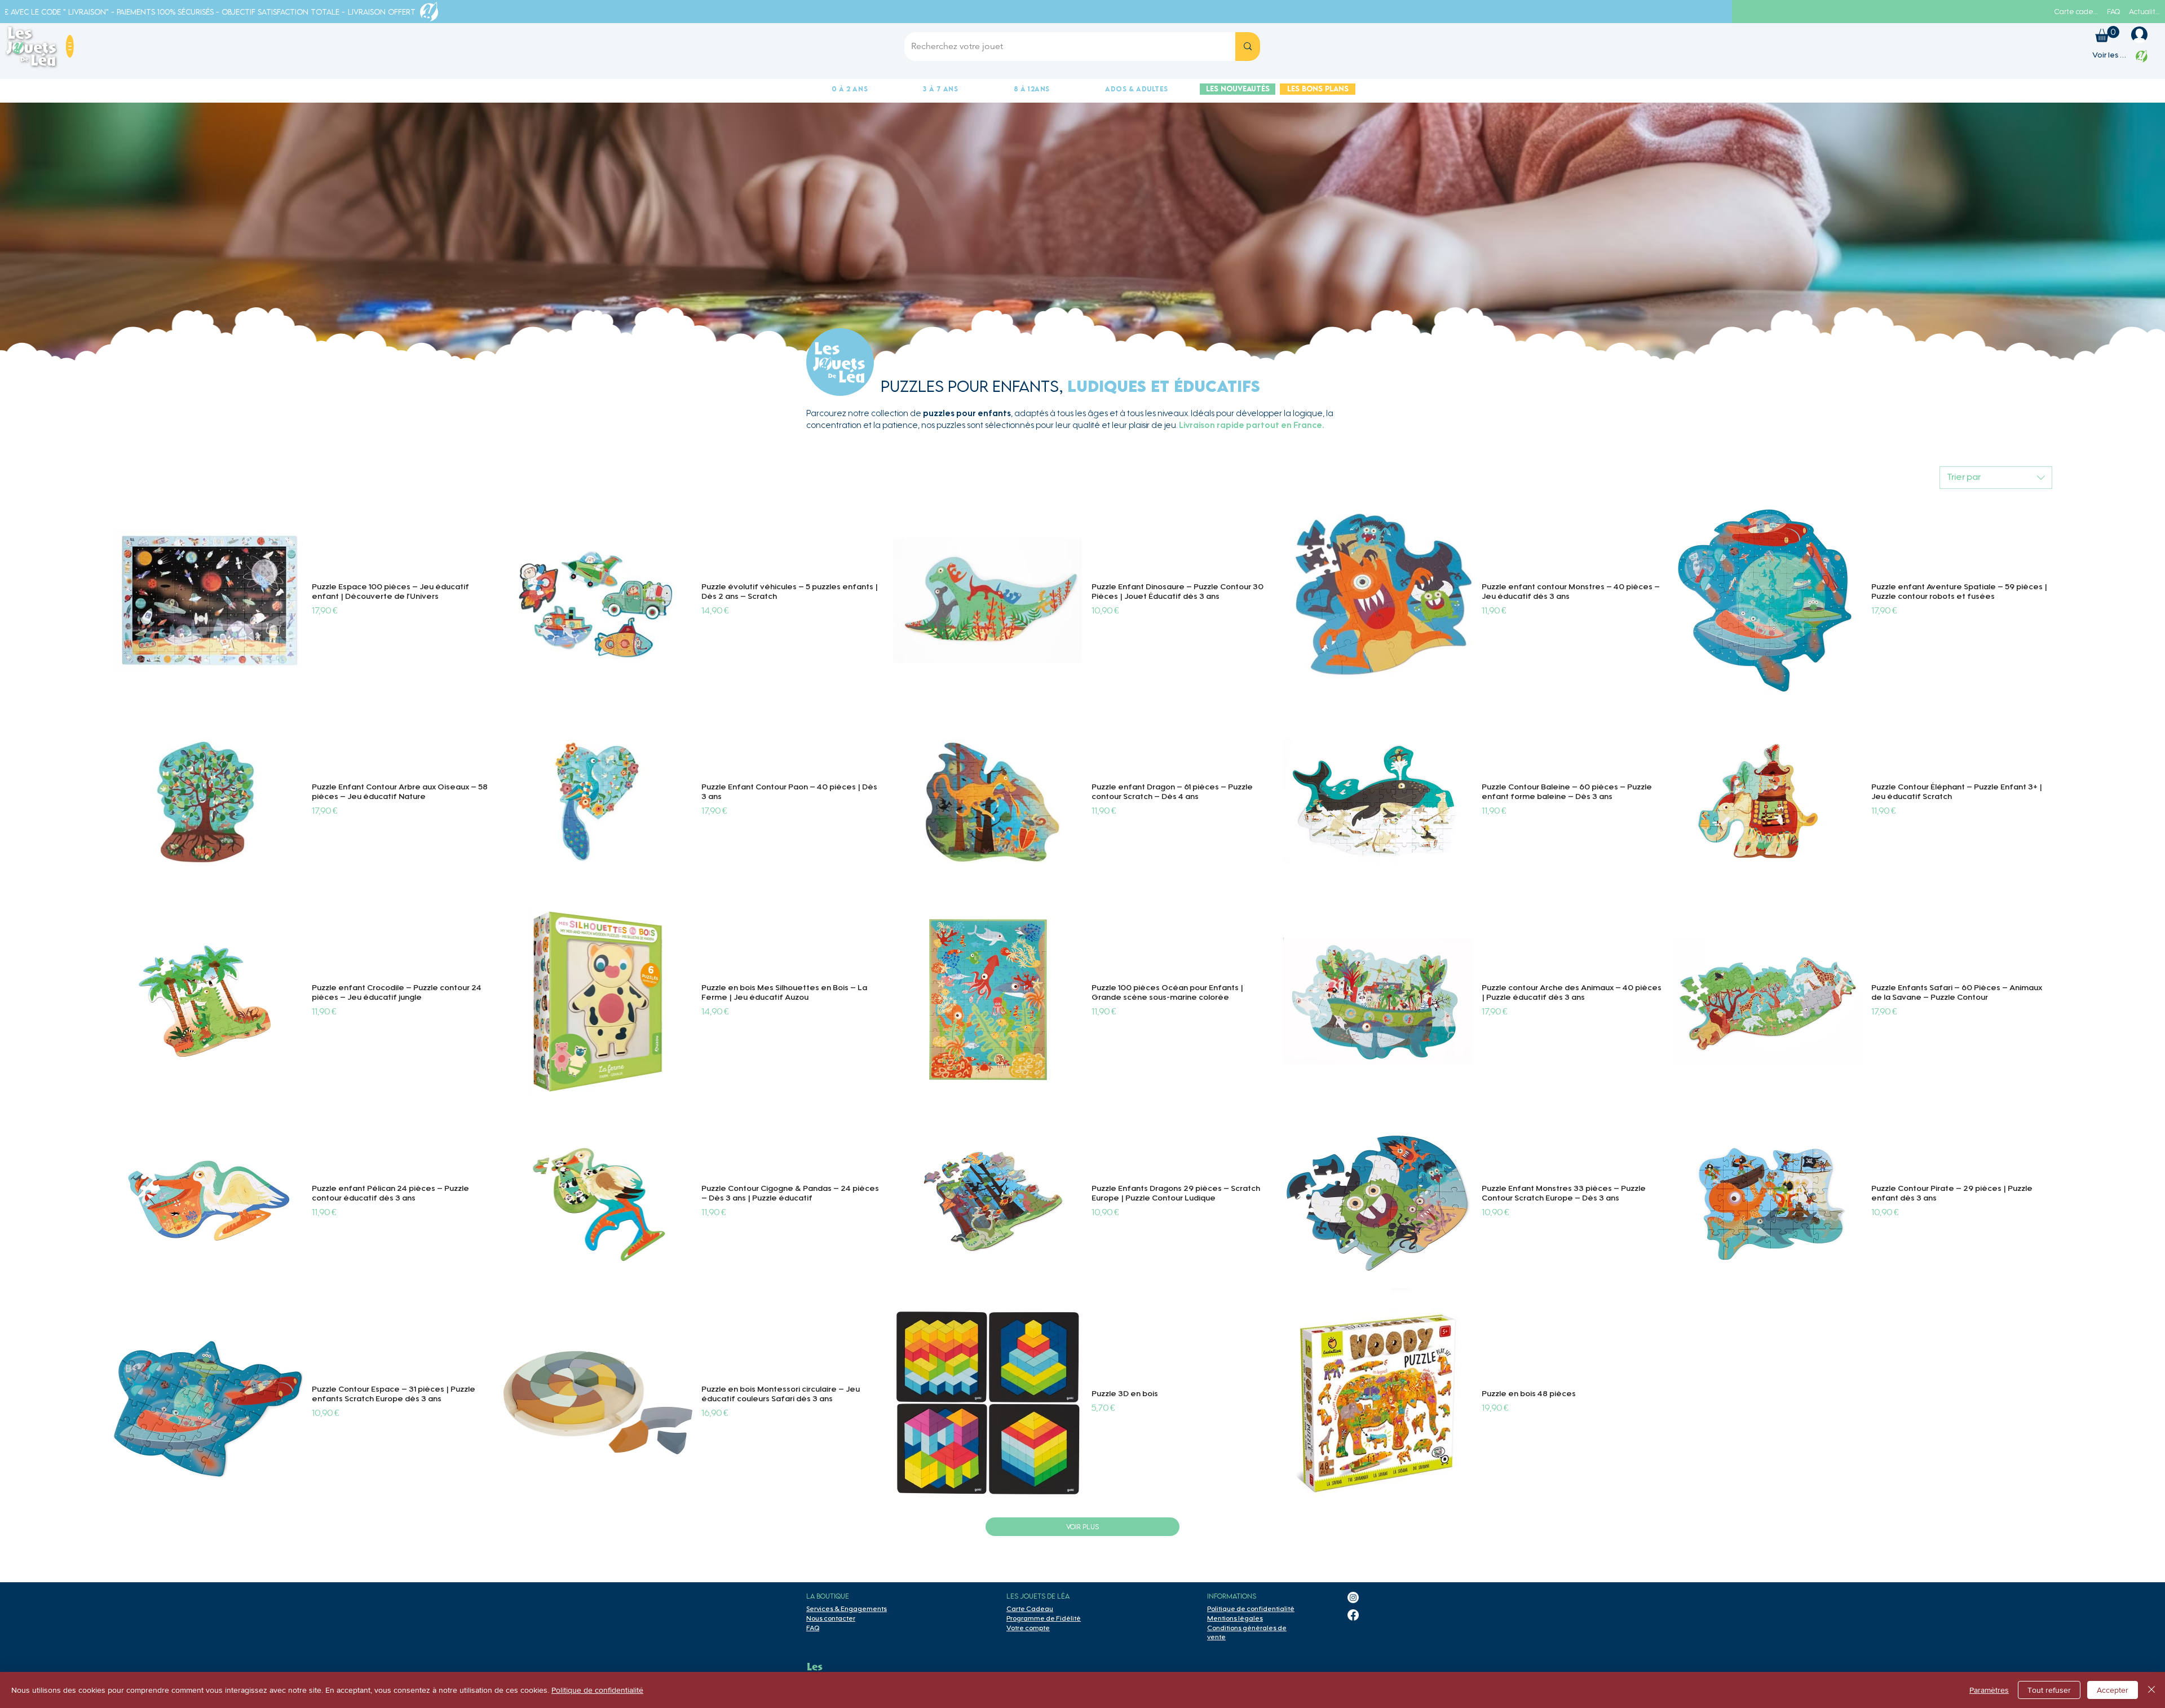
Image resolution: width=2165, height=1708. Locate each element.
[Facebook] (1353, 1615)
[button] (70, 46)
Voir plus (1082, 1527)
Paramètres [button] (1989, 1690)
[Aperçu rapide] (208, 601)
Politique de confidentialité (597, 1690)
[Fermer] (2151, 1690)
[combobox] (1996, 478)
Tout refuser (2049, 1690)
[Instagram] (1353, 1597)
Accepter (2113, 1690)
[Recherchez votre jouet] (1248, 47)
